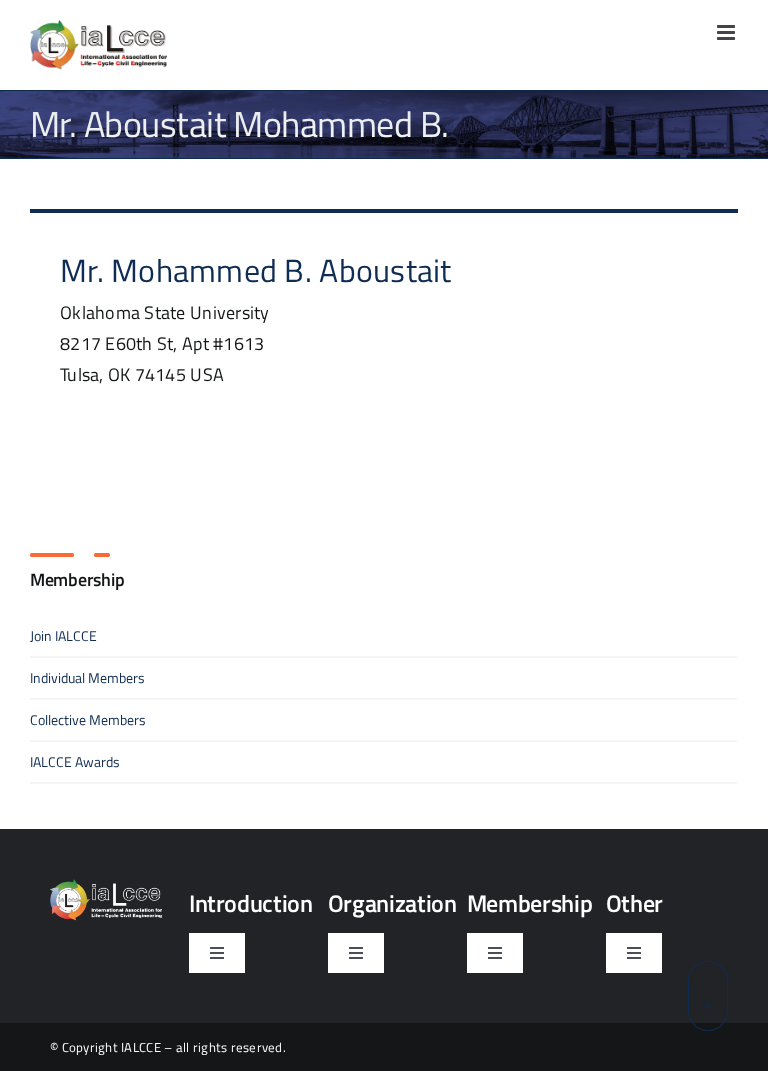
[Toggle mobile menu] (727, 32)
